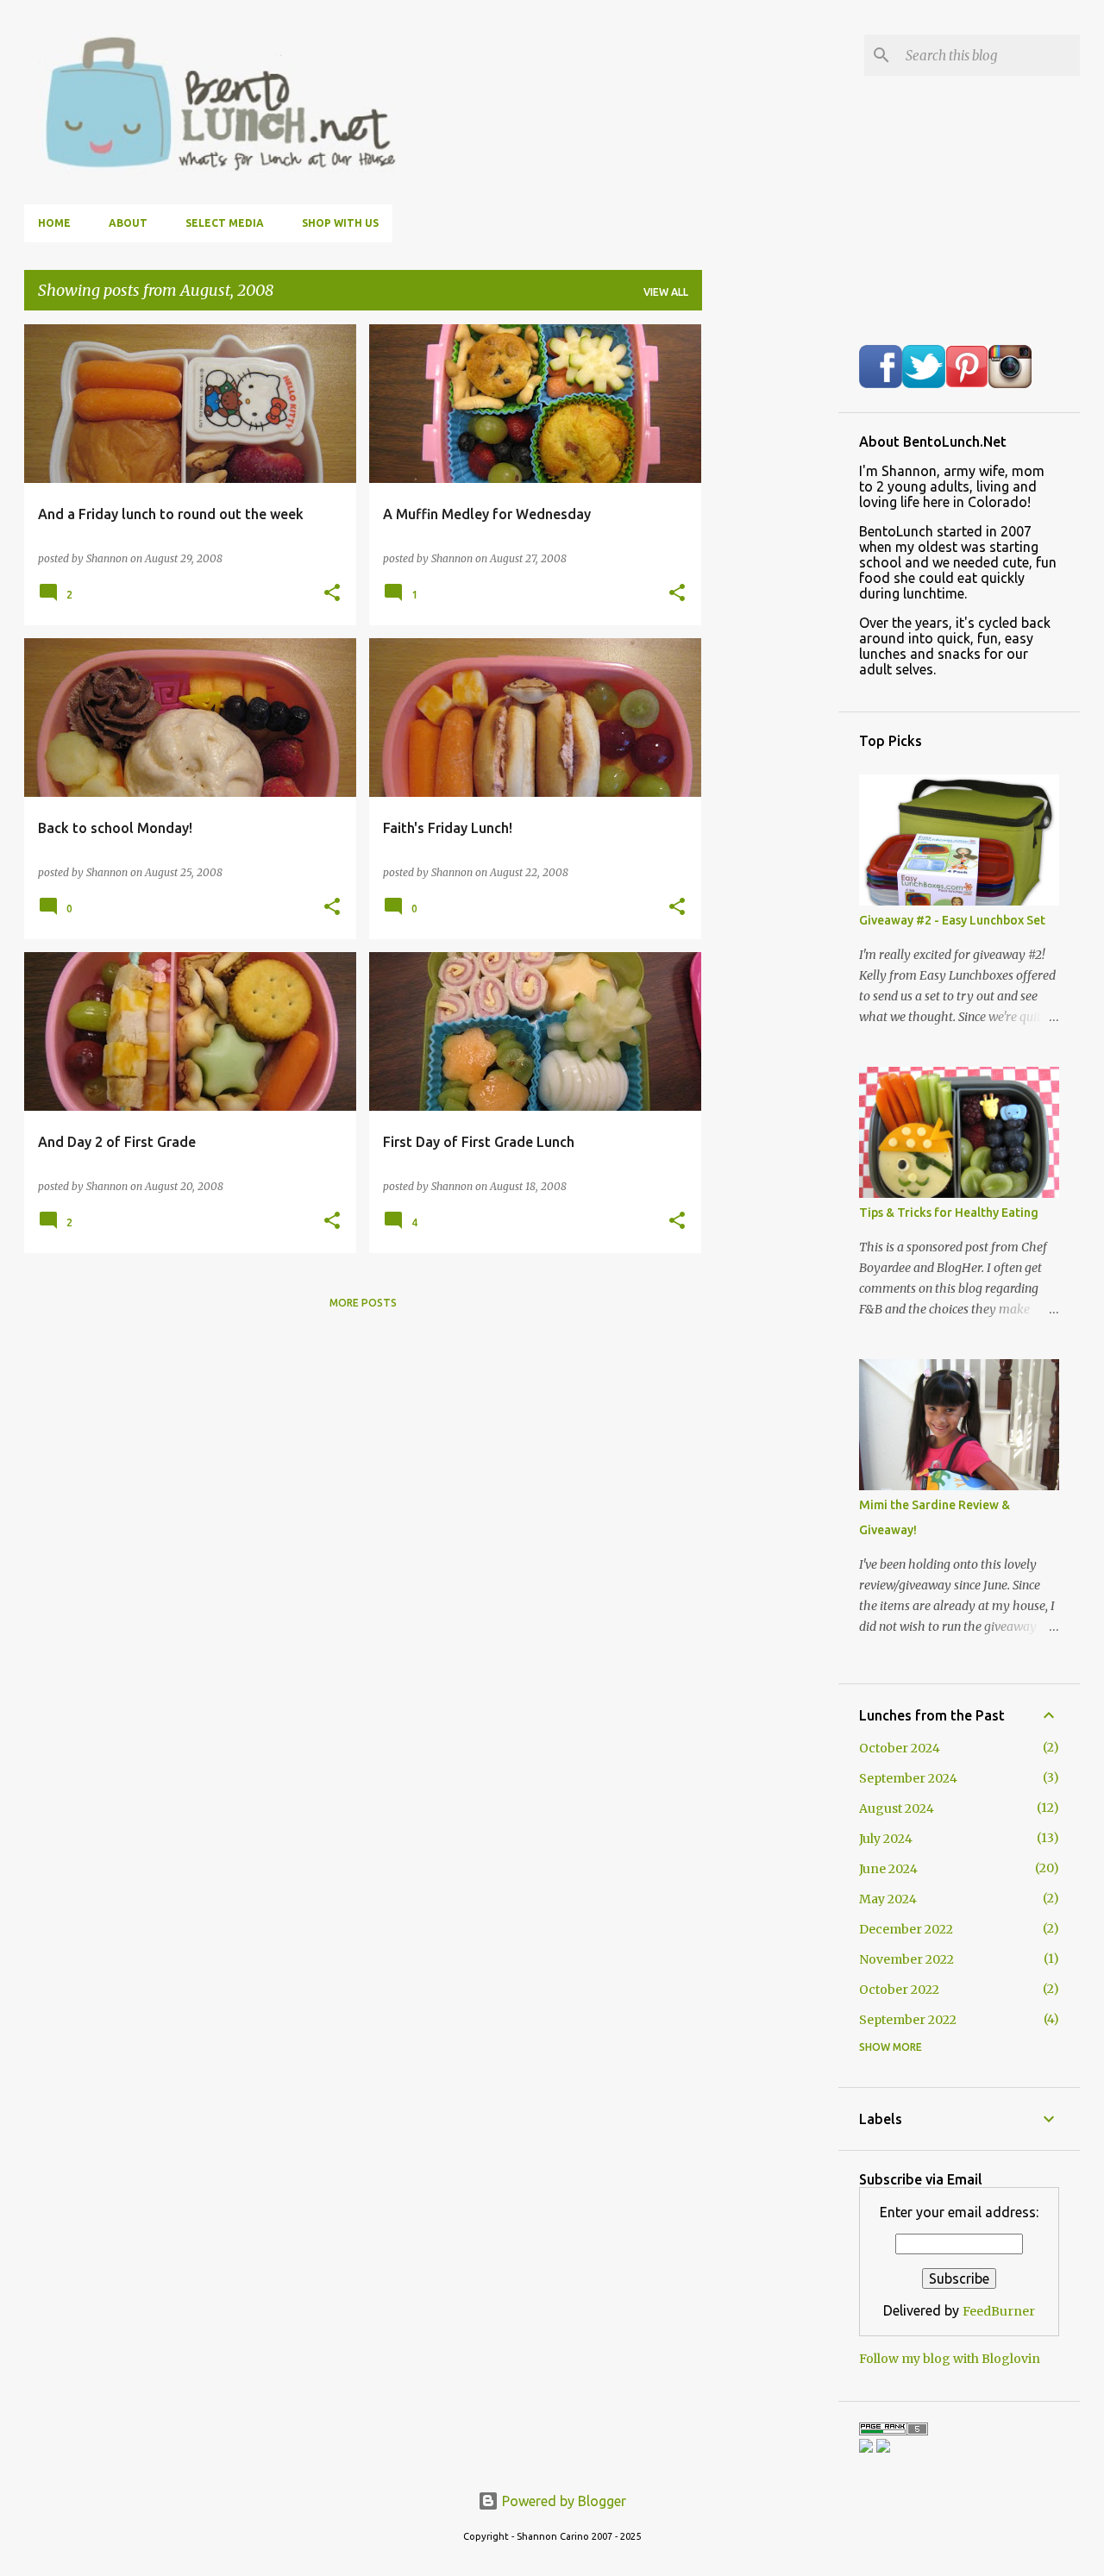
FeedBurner (999, 2311)
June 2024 (888, 1869)
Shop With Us (340, 223)
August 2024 (897, 1808)
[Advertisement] (770, 583)
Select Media (225, 223)
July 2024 (886, 1839)
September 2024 (908, 1778)
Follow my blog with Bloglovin (950, 2359)
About (128, 223)
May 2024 (888, 1899)
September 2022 (908, 2020)
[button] (332, 593)
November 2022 (906, 1959)
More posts (363, 1303)
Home (54, 223)
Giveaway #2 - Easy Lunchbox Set (952, 920)
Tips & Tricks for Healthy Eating (949, 1213)
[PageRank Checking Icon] (894, 2431)
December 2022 (906, 1929)
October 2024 (900, 1748)
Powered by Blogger (562, 2501)
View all (666, 292)
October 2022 (899, 1990)
